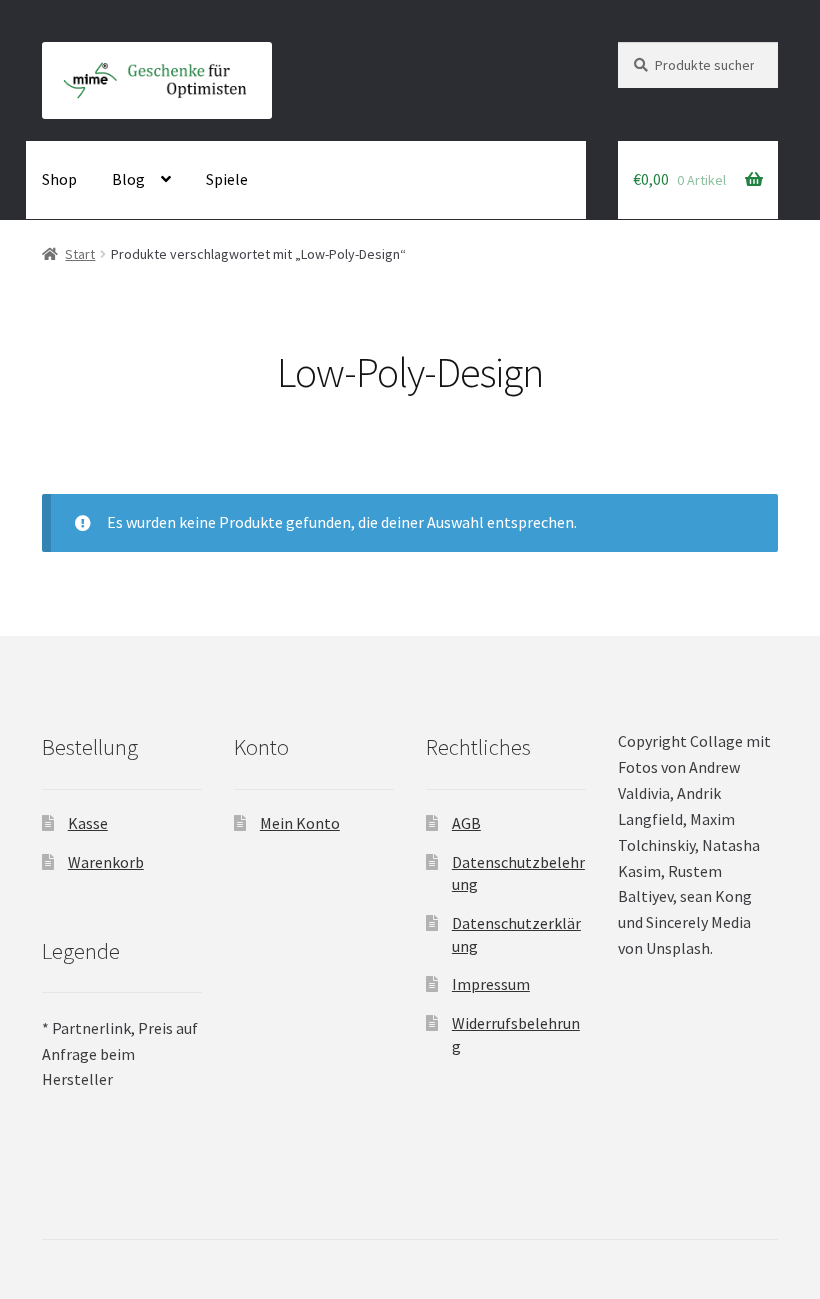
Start (80, 254)
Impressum (491, 984)
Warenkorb (106, 862)
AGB (466, 823)
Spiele (227, 179)
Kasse (88, 823)
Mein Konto (300, 823)
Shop (59, 179)
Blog (128, 179)
